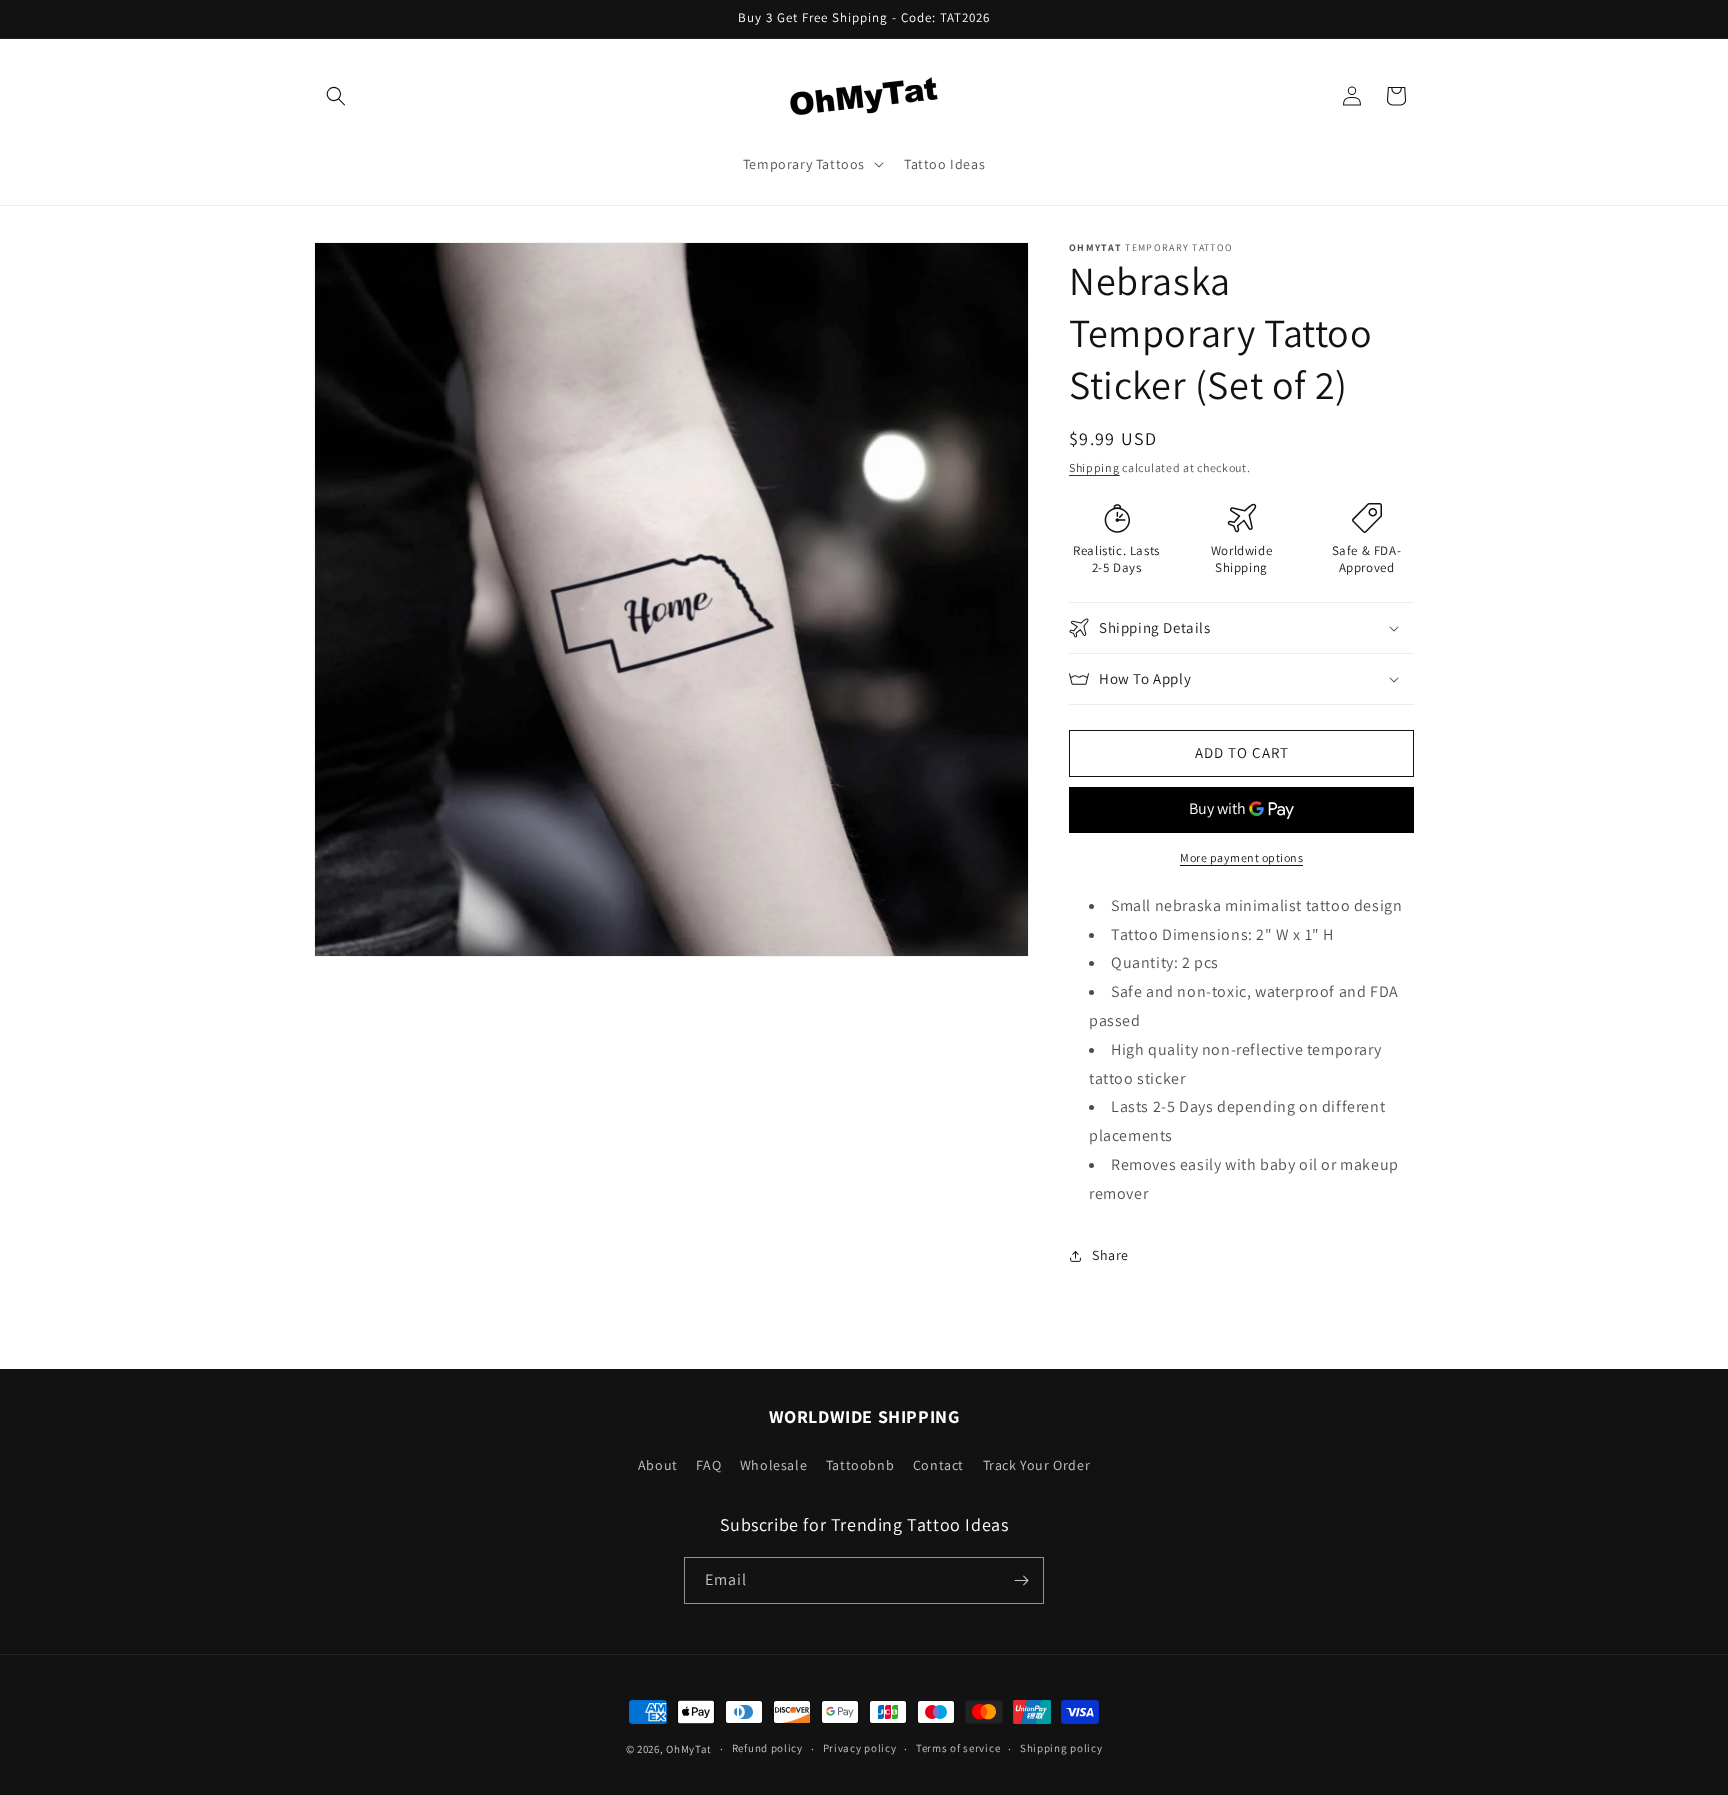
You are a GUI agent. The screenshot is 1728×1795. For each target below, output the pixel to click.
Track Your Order (1037, 1465)
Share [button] (1110, 1255)
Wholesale (773, 1465)
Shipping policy (1061, 1748)
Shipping (1094, 467)
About (658, 1465)
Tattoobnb (860, 1465)
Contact (938, 1465)
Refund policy (767, 1748)
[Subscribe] (1021, 1580)
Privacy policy (860, 1748)
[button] (336, 96)
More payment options (1241, 857)
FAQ (708, 1465)
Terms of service (958, 1748)
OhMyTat (689, 1749)
